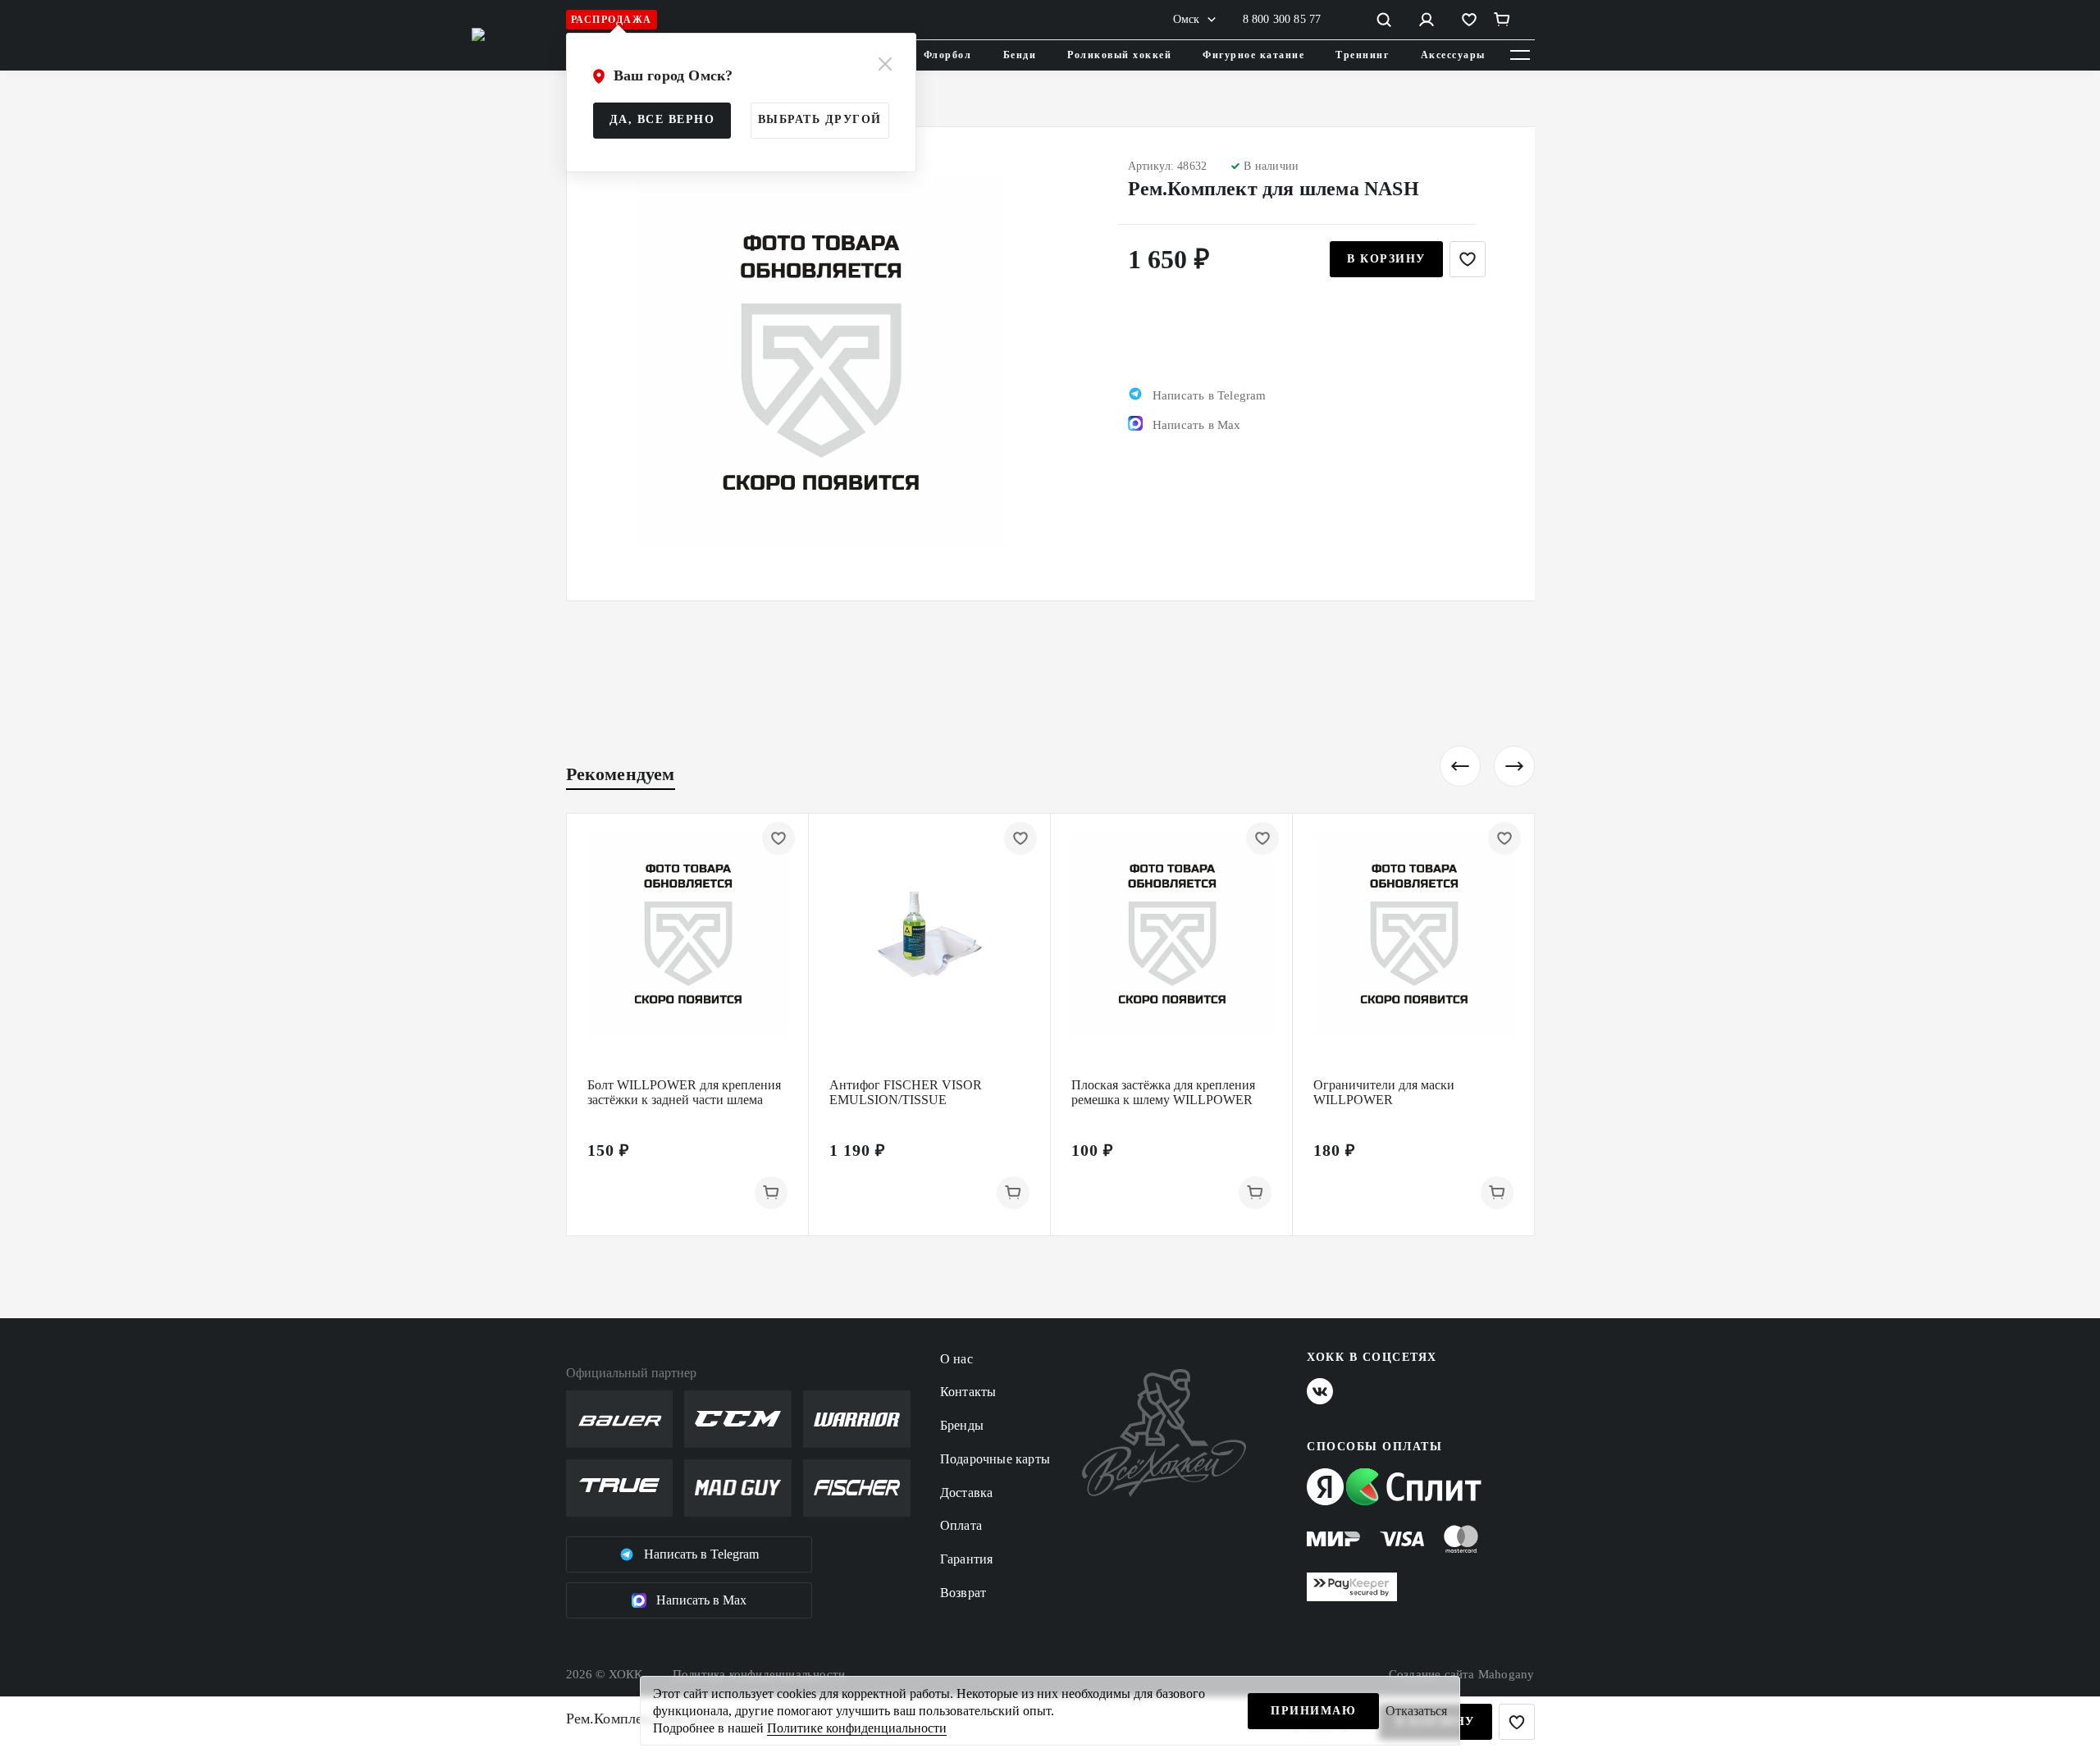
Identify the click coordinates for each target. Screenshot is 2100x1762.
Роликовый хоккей (1119, 55)
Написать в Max (701, 1600)
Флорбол (948, 55)
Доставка (967, 1493)
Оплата (961, 1525)
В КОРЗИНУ (1386, 259)
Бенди (1020, 55)
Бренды (962, 1425)
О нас (956, 1359)
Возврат (963, 1593)
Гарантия (967, 1559)
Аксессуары (1453, 55)
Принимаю (1313, 1711)
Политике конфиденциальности (857, 1728)
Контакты (968, 1392)
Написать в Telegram (701, 1554)
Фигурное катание (1253, 55)
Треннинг (1362, 55)
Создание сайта (1462, 1674)
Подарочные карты (995, 1459)
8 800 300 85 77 (1282, 19)
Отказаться (1416, 1711)
